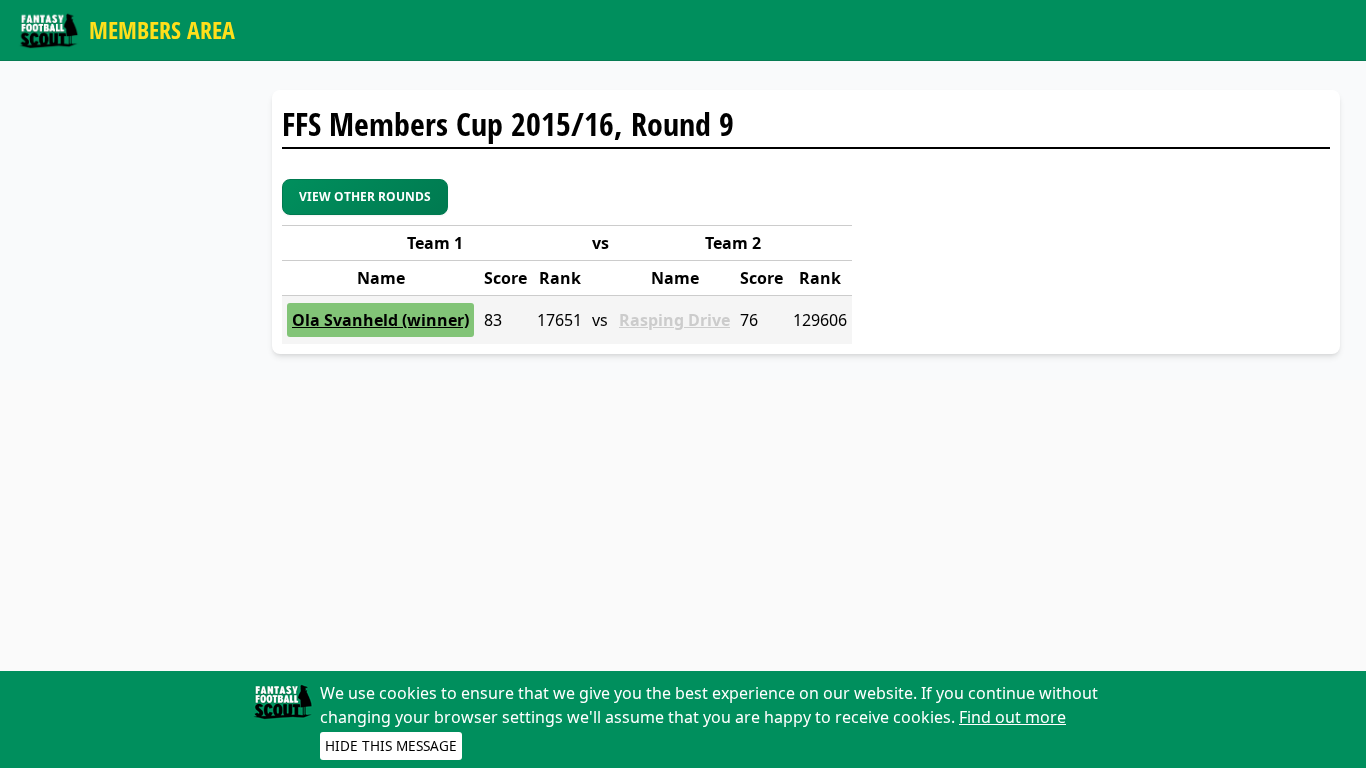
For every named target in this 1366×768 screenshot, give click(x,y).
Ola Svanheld (345, 320)
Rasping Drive (674, 320)
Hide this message (391, 745)
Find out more (1012, 717)
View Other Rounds (365, 196)
